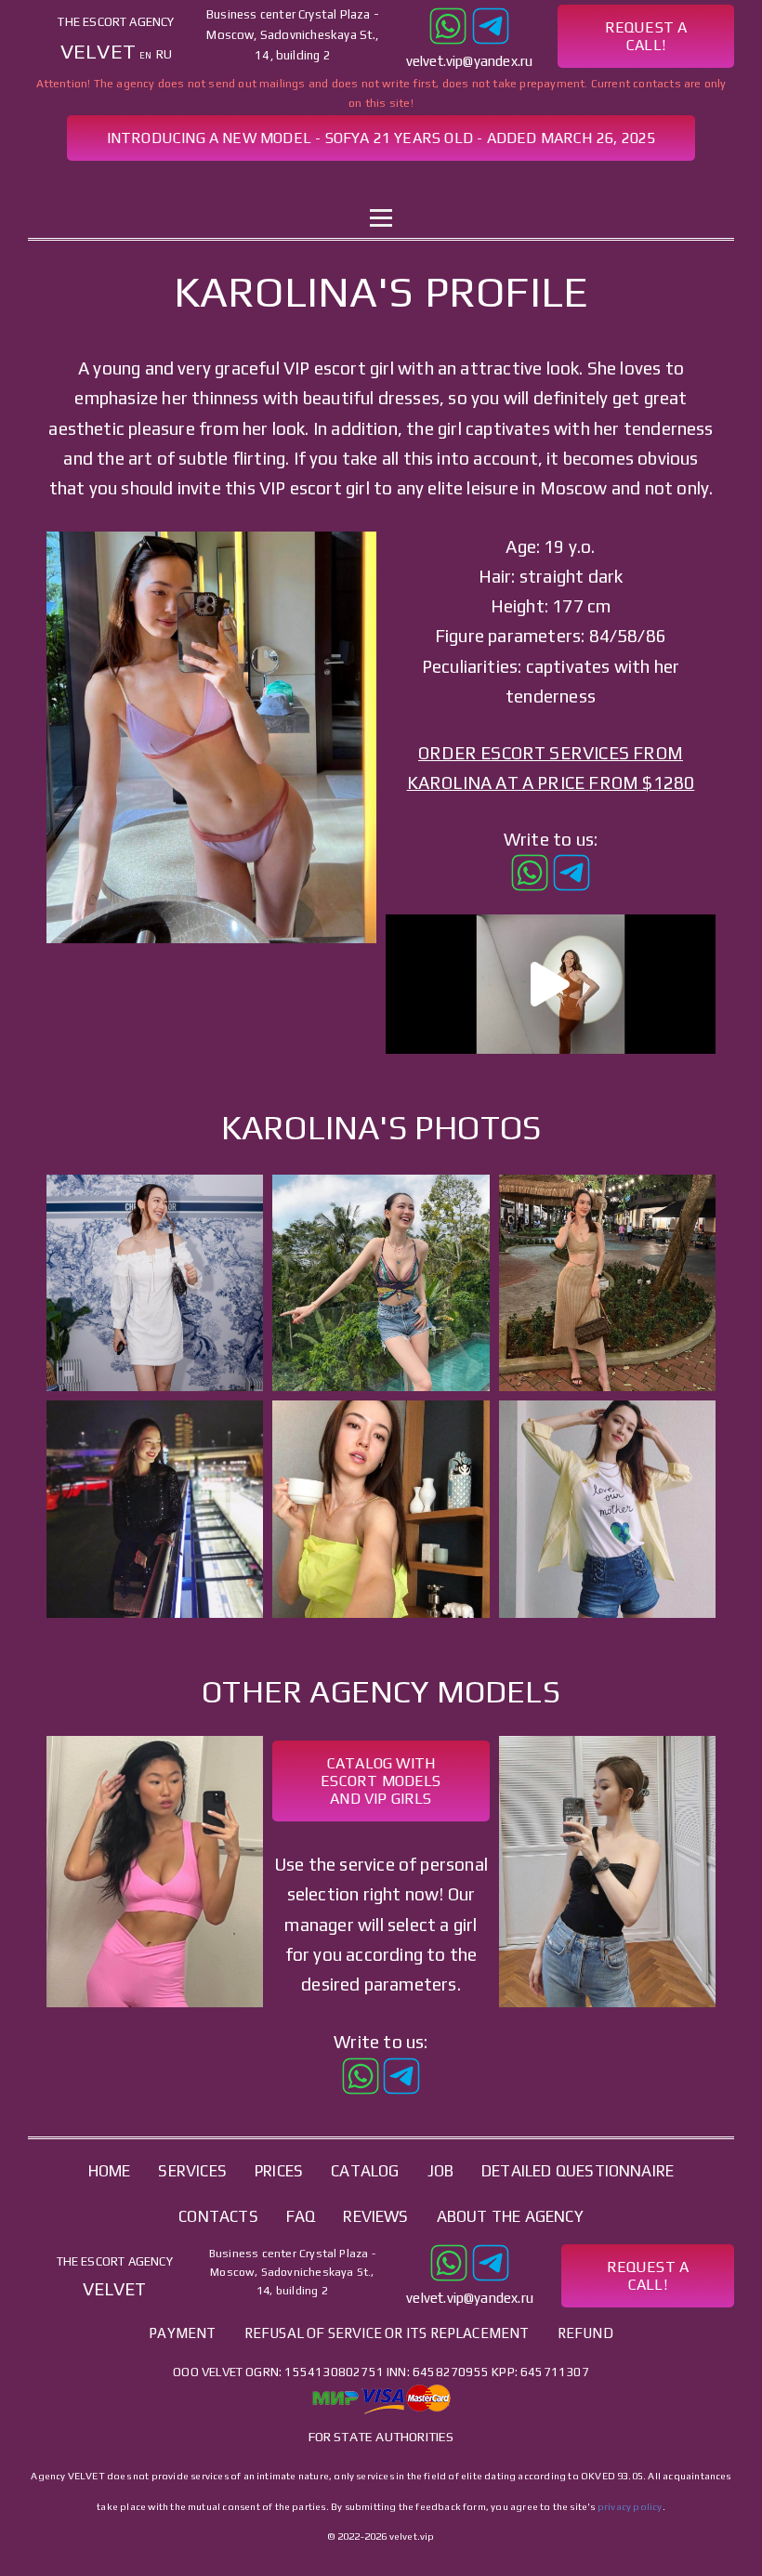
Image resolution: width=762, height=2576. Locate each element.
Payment (182, 2333)
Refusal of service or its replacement (387, 2333)
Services (282, 184)
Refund (585, 2333)
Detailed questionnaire (578, 2171)
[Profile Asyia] (155, 1872)
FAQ (301, 2216)
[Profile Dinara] (607, 1872)
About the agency (510, 2216)
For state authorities (381, 2437)
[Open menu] (381, 218)
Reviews (375, 2216)
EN (145, 55)
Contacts (552, 184)
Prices (279, 2171)
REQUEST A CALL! (646, 36)
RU (164, 54)
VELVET (98, 52)
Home (191, 184)
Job (466, 184)
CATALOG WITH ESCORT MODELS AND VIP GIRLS (381, 1781)
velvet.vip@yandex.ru (470, 61)
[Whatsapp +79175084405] (448, 24)
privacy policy (630, 2506)
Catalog (385, 184)
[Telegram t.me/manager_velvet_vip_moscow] (491, 24)
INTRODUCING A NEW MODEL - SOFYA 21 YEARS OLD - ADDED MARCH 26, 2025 (381, 138)
